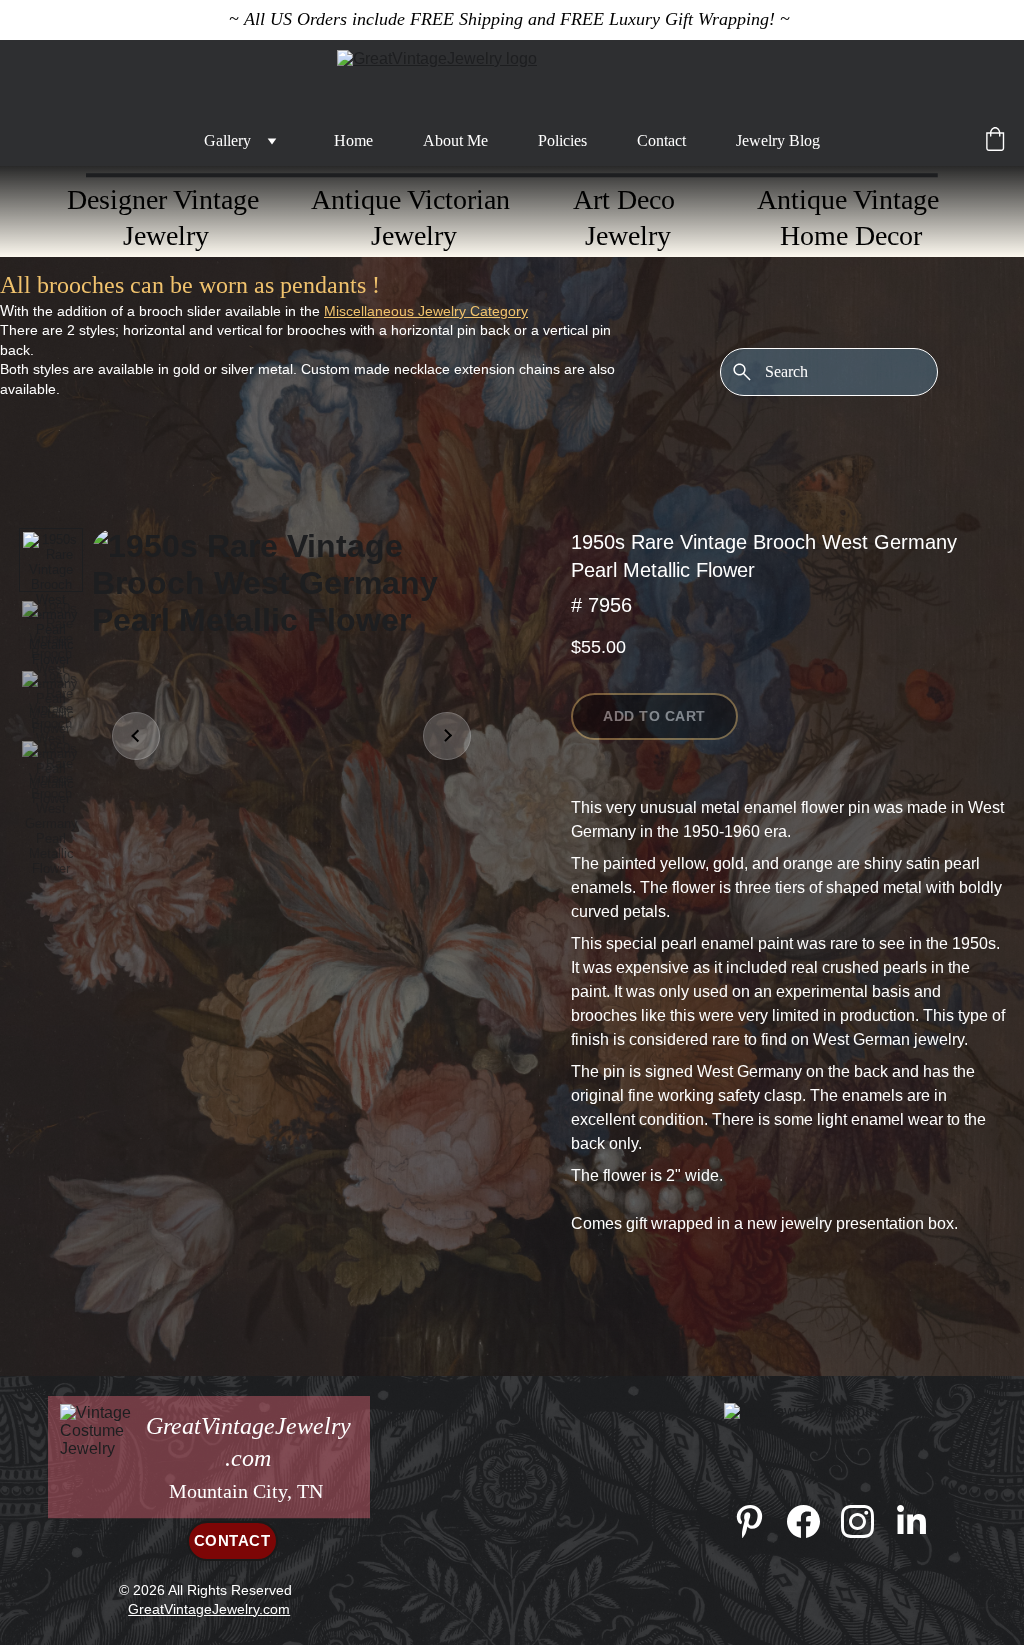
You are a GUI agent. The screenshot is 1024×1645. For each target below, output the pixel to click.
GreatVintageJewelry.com (209, 1609)
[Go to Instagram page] (867, 1521)
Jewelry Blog (778, 140)
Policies (562, 140)
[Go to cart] (995, 141)
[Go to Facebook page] (813, 1521)
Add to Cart (654, 716)
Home (353, 140)
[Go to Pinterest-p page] (759, 1521)
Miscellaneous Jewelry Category (426, 311)
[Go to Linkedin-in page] (911, 1521)
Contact (661, 140)
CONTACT (232, 1540)
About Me (455, 140)
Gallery (227, 140)
